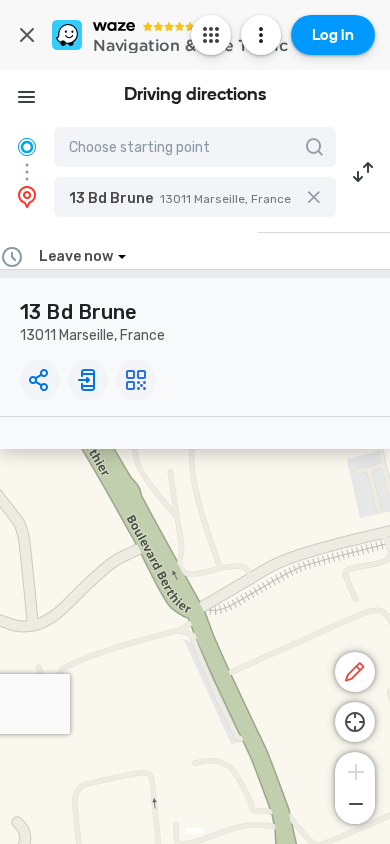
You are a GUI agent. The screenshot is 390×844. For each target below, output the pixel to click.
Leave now (76, 256)
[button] (195, 197)
